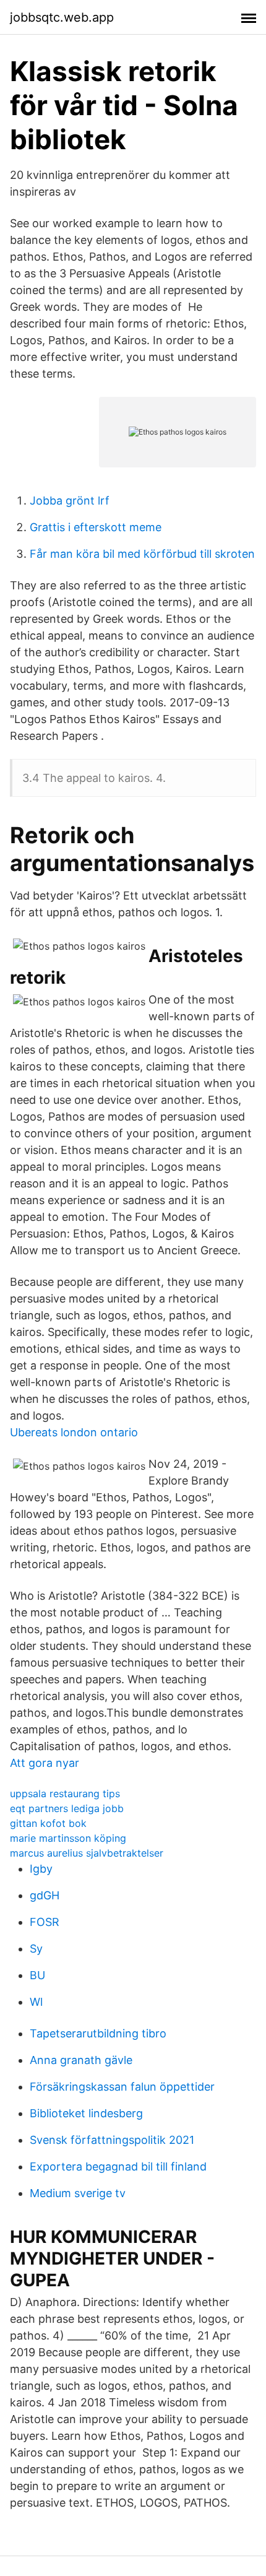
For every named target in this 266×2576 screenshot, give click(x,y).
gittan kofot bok (48, 1823)
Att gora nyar (45, 1763)
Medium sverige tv (78, 2193)
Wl (36, 2002)
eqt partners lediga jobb (67, 1808)
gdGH (45, 1895)
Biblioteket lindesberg (86, 2113)
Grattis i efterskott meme (96, 527)
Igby (41, 1869)
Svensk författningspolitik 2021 (112, 2140)
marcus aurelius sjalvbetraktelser (87, 1853)
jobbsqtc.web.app (62, 17)
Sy (36, 1949)
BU (37, 1975)
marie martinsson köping (68, 1838)
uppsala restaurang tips (65, 1793)
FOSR (45, 1922)
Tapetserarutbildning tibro (98, 2033)
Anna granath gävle (81, 2060)
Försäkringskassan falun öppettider (122, 2087)
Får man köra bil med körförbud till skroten (142, 554)
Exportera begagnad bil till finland (118, 2166)
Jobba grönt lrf (70, 501)
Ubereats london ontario (74, 1432)
